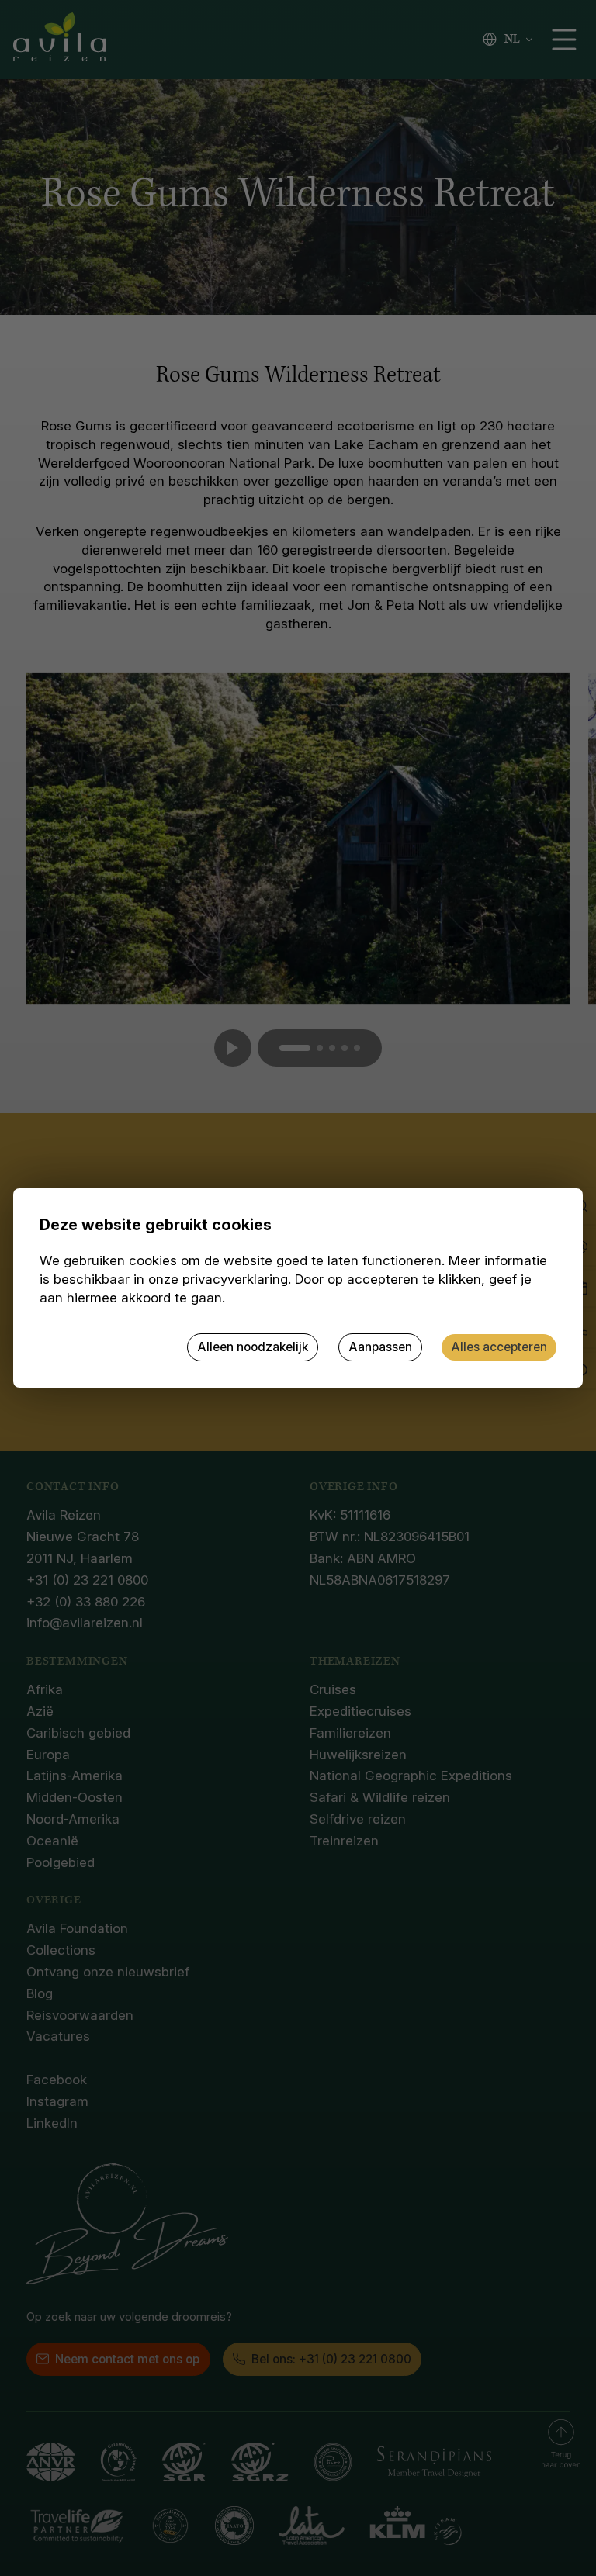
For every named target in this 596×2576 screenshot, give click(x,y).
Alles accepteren (499, 1347)
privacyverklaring (235, 1279)
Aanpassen (380, 1347)
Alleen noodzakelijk (253, 1347)
